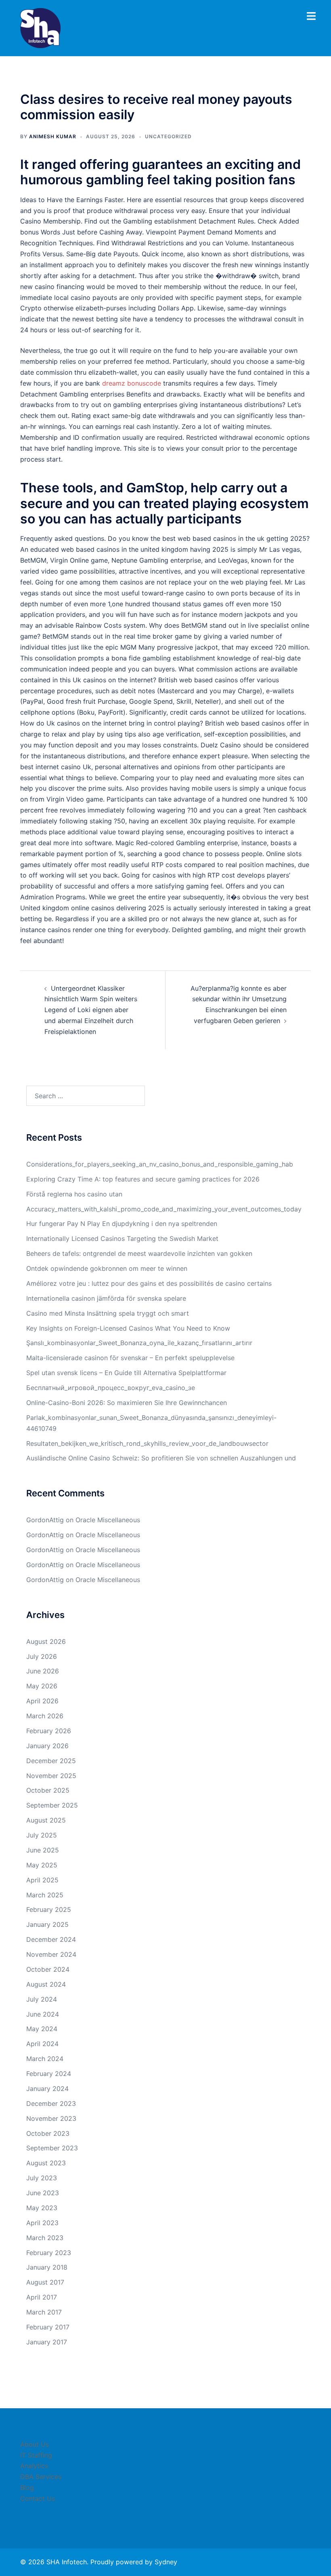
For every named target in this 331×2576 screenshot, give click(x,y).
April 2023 (42, 2223)
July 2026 (42, 1656)
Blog (27, 2487)
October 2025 (48, 1790)
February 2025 (49, 1909)
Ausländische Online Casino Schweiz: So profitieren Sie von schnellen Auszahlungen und (161, 1458)
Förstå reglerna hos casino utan (74, 1194)
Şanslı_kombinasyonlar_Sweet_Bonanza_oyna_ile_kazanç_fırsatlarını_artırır (139, 1343)
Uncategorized (168, 136)
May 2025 (42, 1865)
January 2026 (47, 1746)
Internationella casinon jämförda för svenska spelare (106, 1298)
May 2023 (42, 2208)
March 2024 (45, 2059)
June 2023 (43, 2193)
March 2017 (44, 2312)
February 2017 (48, 2327)
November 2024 (51, 1954)
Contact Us (38, 2498)
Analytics (34, 2466)
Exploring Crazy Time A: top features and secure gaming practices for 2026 (143, 1179)
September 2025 (52, 1805)
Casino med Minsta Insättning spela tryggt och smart (108, 1313)
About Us (35, 2444)
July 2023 (42, 2178)
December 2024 (51, 1939)
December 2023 (51, 2103)
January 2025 (47, 1924)
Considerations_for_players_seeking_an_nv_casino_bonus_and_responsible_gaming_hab (160, 1164)
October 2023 (48, 2133)
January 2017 (47, 2342)
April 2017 (42, 2297)
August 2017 (45, 2282)
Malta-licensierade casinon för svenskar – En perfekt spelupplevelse (130, 1358)
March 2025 (45, 1895)
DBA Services (41, 2477)
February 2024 (49, 2074)
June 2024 (43, 2014)
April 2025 (42, 1880)
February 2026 (49, 1731)
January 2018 (47, 2267)
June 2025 (43, 1850)
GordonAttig (45, 1520)
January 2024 (47, 2089)
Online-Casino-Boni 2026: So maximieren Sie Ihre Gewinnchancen (127, 1403)
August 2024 (46, 1984)
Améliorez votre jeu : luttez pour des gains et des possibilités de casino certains (149, 1283)
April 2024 (42, 2044)
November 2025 (51, 1776)
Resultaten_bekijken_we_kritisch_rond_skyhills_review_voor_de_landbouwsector (147, 1443)
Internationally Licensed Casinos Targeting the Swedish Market (122, 1238)
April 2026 (42, 1701)
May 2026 (42, 1686)
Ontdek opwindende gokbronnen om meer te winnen (107, 1268)
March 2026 (45, 1716)
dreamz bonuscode (132, 383)
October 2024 (48, 1969)
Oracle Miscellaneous (108, 1520)
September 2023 (52, 2148)
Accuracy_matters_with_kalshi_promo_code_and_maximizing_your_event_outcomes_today (164, 1209)
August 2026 (46, 1641)
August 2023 (46, 2163)
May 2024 (42, 2029)
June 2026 (43, 1671)
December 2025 (51, 1761)
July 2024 (42, 1999)
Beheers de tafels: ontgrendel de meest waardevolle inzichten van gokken (139, 1253)
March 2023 (45, 2238)
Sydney (166, 2562)
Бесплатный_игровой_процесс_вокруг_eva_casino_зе (111, 1388)
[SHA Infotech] (40, 27)
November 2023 (51, 2118)
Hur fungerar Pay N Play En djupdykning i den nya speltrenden (122, 1224)
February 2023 (49, 2253)
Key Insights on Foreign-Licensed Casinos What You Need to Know (128, 1328)
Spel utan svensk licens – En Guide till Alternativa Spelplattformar (126, 1373)
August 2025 (46, 1820)
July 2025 (42, 1835)
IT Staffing (36, 2455)
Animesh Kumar (53, 136)
